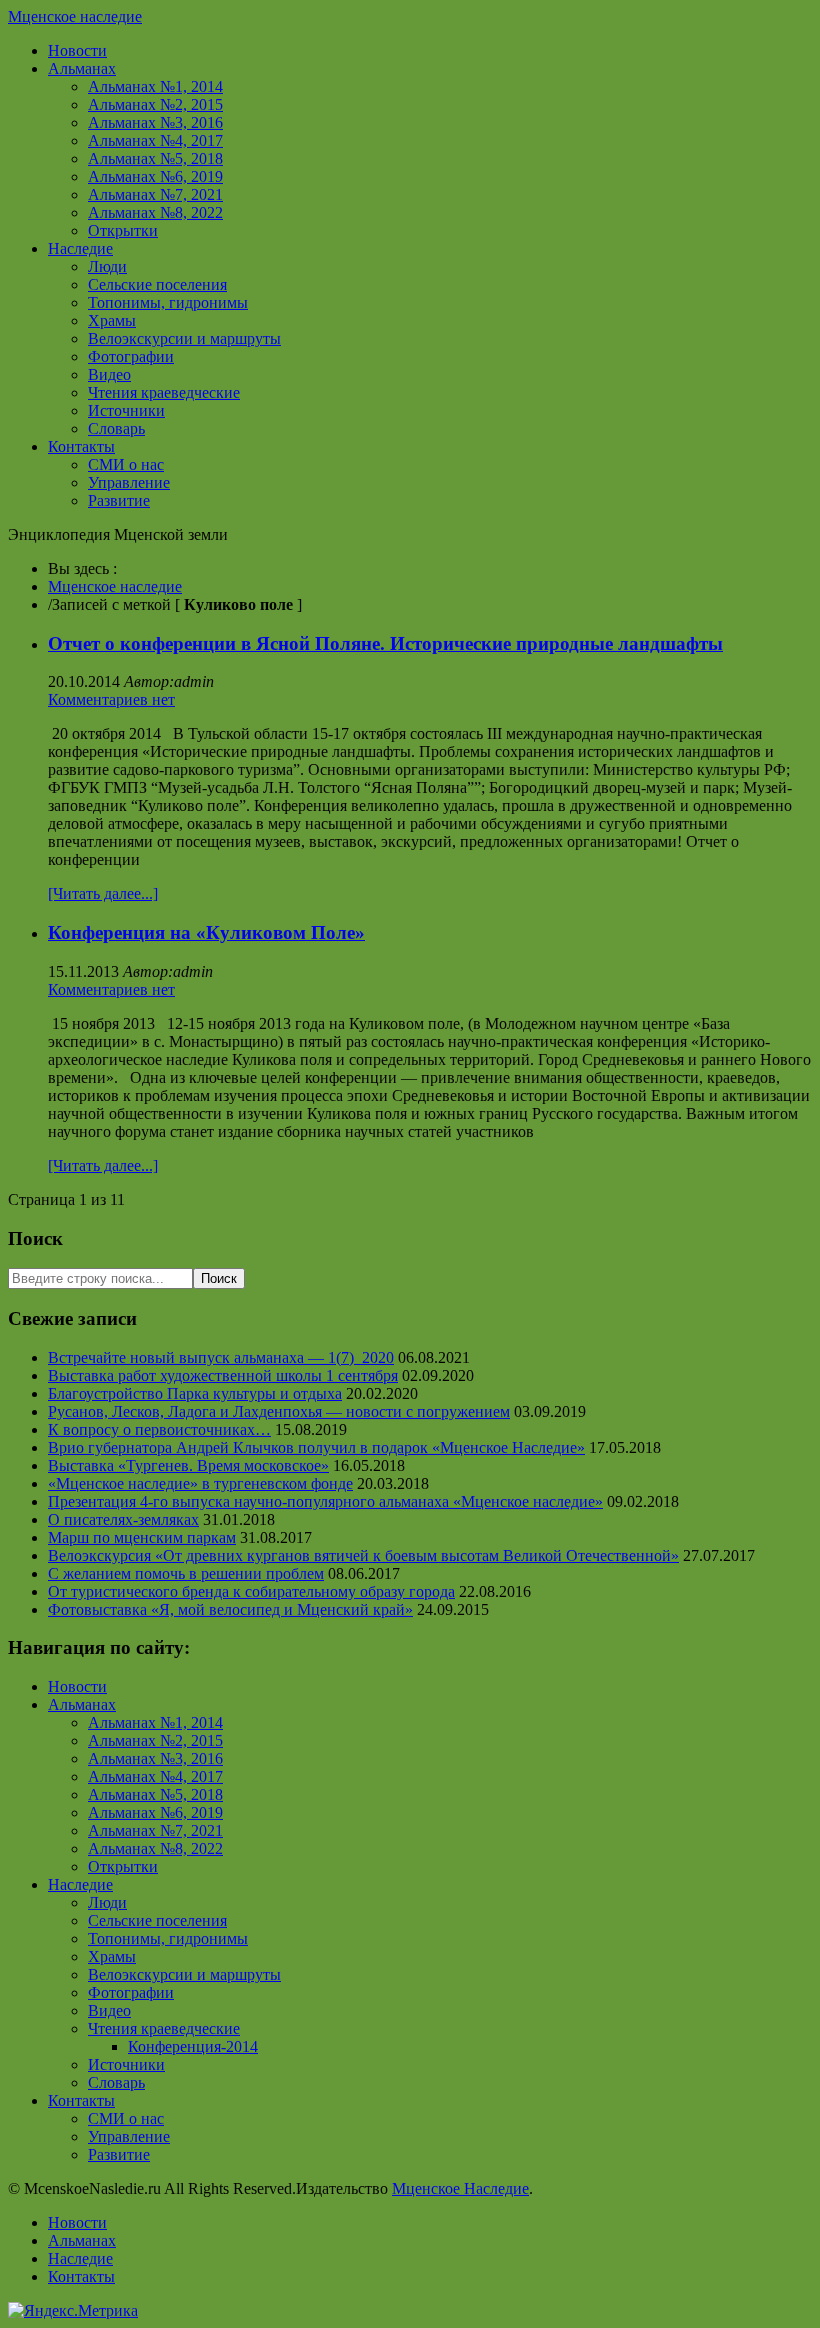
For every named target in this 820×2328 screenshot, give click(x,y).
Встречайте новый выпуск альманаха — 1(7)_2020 (221, 1357)
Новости (77, 50)
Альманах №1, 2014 (155, 86)
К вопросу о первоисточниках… (159, 1429)
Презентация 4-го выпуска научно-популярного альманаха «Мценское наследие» (325, 1501)
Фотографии (131, 356)
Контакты (81, 446)
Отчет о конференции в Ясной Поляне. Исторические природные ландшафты (385, 643)
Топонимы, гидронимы (168, 302)
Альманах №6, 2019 (155, 176)
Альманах (82, 68)
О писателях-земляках (123, 1519)
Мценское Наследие (460, 2188)
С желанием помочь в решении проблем (186, 1573)
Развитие (119, 500)
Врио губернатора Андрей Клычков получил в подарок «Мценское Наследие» (316, 1447)
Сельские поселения (157, 284)
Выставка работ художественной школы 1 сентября (223, 1375)
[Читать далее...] (103, 893)
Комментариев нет (111, 699)
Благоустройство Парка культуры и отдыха (195, 1393)
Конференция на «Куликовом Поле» (206, 932)
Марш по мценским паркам (142, 1537)
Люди (107, 266)
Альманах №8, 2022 (155, 212)
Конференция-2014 (193, 2046)
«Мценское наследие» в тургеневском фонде (200, 1483)
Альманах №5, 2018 (155, 158)
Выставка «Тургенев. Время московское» (188, 1465)
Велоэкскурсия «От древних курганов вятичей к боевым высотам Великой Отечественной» (363, 1555)
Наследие (80, 248)
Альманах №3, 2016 (155, 122)
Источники (126, 410)
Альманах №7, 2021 (155, 194)
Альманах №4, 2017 (155, 140)
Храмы (112, 320)
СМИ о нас (126, 464)
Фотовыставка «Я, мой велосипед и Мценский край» (230, 1609)
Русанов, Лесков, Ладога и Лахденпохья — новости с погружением (279, 1411)
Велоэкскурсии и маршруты (184, 338)
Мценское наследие (75, 16)
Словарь (116, 428)
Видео (109, 374)
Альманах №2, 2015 (155, 104)
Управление (129, 482)
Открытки (123, 230)
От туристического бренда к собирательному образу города (251, 1591)
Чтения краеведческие (164, 392)
